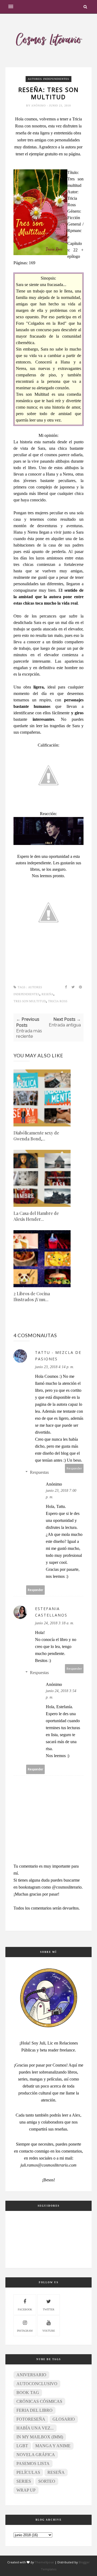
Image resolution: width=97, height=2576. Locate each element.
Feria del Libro (34, 2410)
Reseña (47, 994)
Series (24, 2481)
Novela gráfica (36, 2455)
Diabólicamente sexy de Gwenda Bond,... (36, 1136)
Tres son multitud (30, 1001)
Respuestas (39, 1472)
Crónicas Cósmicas (39, 2401)
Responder (74, 1468)
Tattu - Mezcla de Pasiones (58, 1356)
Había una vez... (35, 2428)
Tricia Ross (58, 1001)
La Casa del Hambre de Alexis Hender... (36, 1216)
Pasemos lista (33, 2463)
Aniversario (31, 2375)
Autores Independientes (48, 79)
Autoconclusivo (37, 2384)
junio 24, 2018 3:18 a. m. (55, 1623)
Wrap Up (26, 2490)
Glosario (64, 2419)
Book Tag (28, 2393)
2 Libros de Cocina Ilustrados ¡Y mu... (32, 1296)
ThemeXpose (44, 2562)
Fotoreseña (31, 2419)
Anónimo (39, 106)
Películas (28, 2472)
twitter (49, 2309)
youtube (49, 2331)
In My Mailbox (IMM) (40, 2437)
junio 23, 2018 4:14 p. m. (55, 1367)
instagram (25, 2331)
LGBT (22, 2446)
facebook (25, 2309)
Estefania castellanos (51, 1612)
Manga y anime (53, 2446)
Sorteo (47, 2481)
